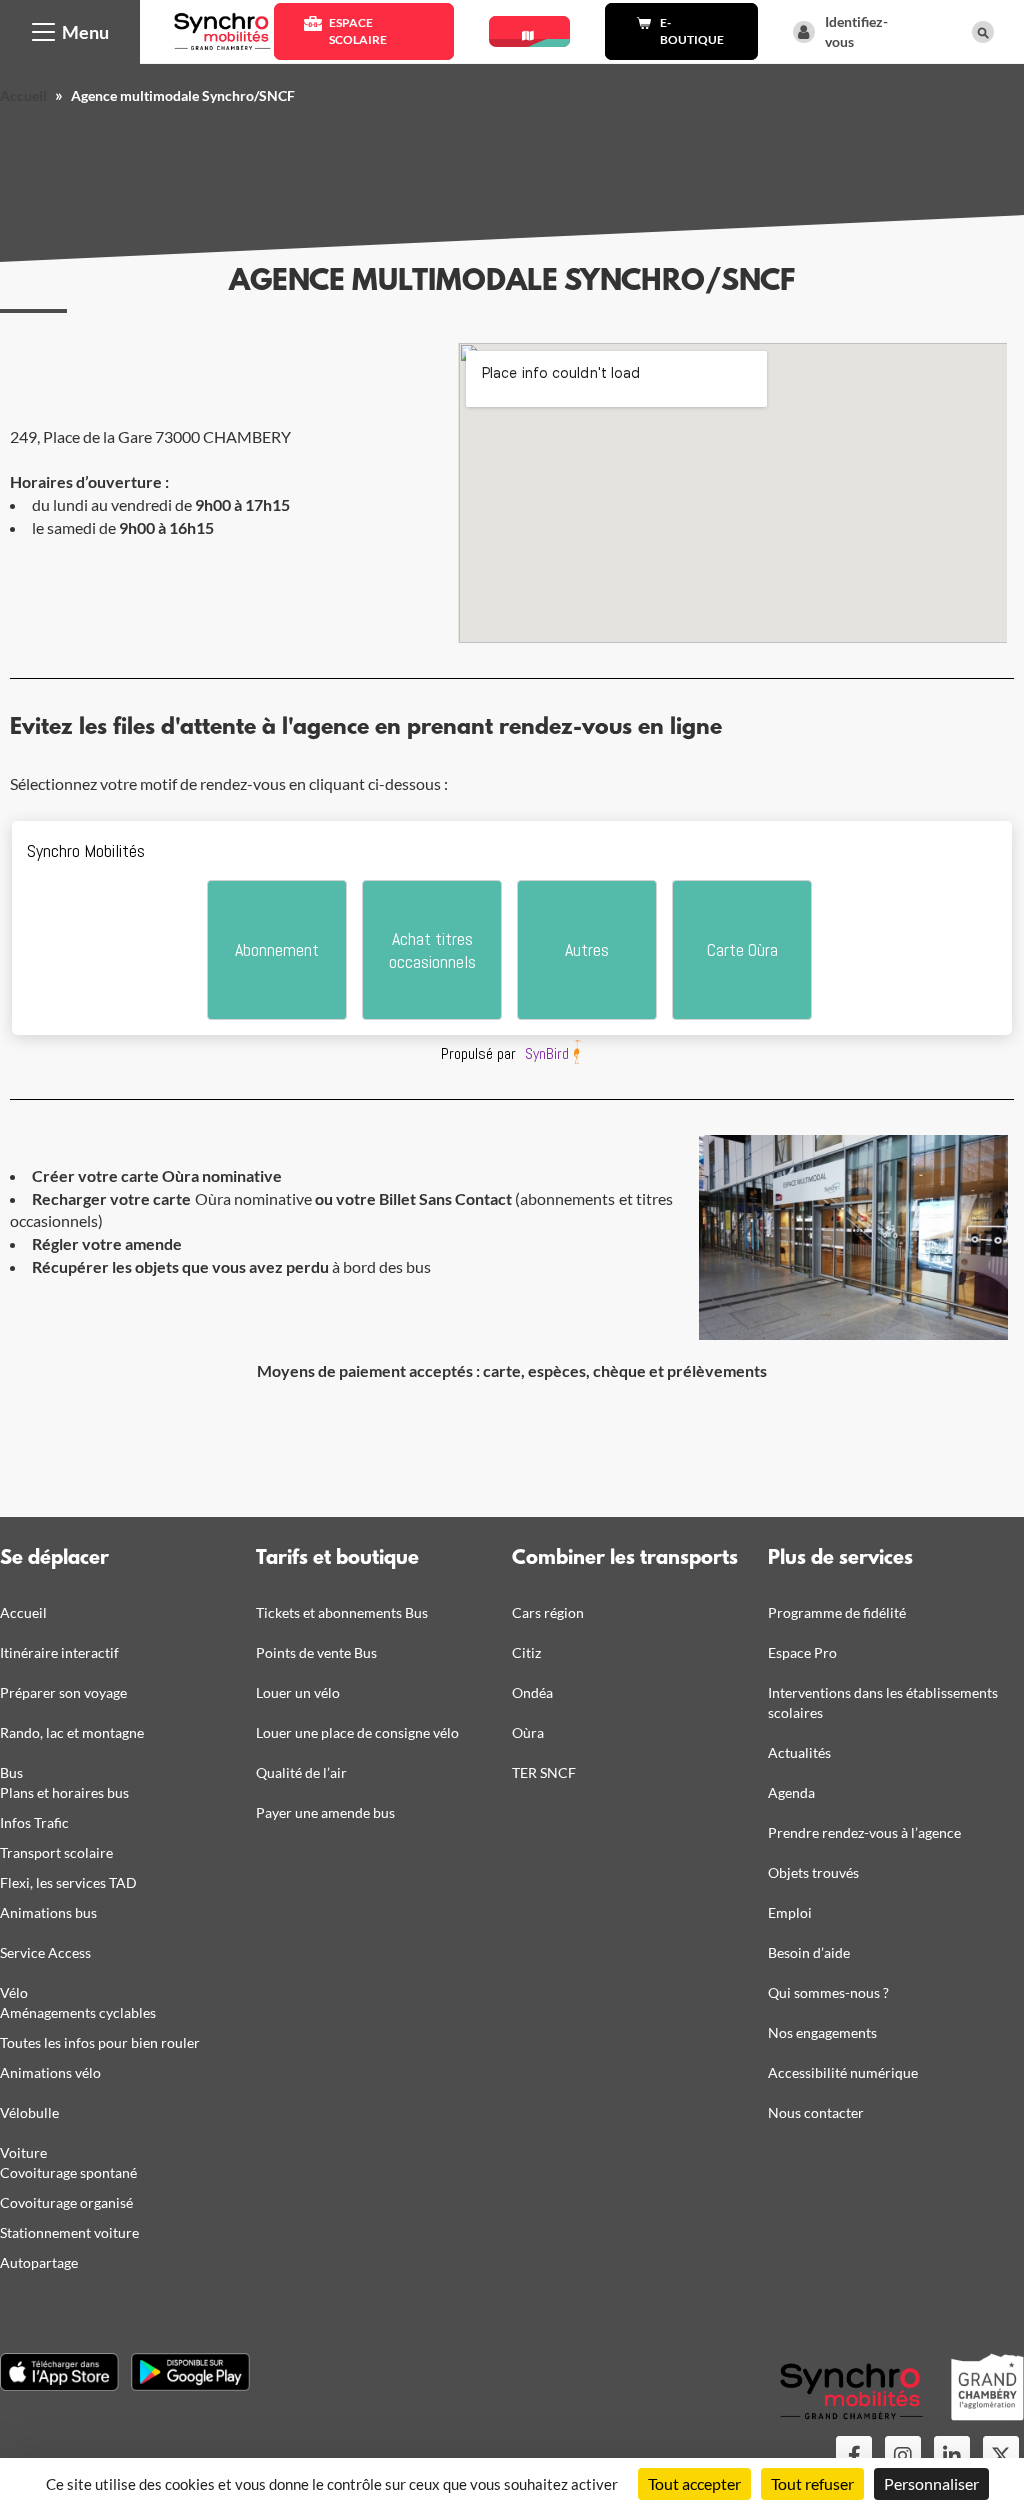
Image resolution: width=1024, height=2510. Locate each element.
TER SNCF (544, 1772)
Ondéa (532, 1692)
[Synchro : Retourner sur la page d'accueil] (222, 29)
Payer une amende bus (325, 1812)
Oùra (528, 1732)
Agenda (791, 1792)
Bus (11, 1772)
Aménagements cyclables (78, 2012)
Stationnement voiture (69, 2232)
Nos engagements (822, 2032)
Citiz (526, 1652)
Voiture (23, 2152)
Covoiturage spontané (68, 2172)
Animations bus (48, 1912)
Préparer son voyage (63, 1692)
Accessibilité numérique (843, 2072)
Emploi (790, 1912)
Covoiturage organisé (66, 2202)
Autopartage (39, 2262)
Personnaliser (931, 2483)
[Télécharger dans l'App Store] (59, 2372)
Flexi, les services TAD (68, 1882)
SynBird (547, 1053)
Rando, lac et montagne (72, 1732)
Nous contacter (816, 2112)
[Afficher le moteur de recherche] (983, 32)
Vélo (14, 1992)
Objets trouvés (813, 1872)
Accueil (23, 95)
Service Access (45, 1952)
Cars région (548, 1612)
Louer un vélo (298, 1692)
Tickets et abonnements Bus (342, 1612)
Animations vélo (50, 2072)
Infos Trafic (34, 1822)
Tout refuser (812, 2483)
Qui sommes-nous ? (828, 1992)
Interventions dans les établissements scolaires (883, 1702)
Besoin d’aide (809, 1952)
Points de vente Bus (316, 1652)
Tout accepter (694, 2483)
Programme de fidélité (837, 1612)
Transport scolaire (56, 1852)
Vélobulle (29, 2112)
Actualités (799, 1752)
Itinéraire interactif (59, 1652)
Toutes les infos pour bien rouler (100, 2042)
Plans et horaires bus (64, 1792)
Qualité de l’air (301, 1772)
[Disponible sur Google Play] (190, 2372)
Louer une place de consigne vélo (357, 1732)
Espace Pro (802, 1652)
